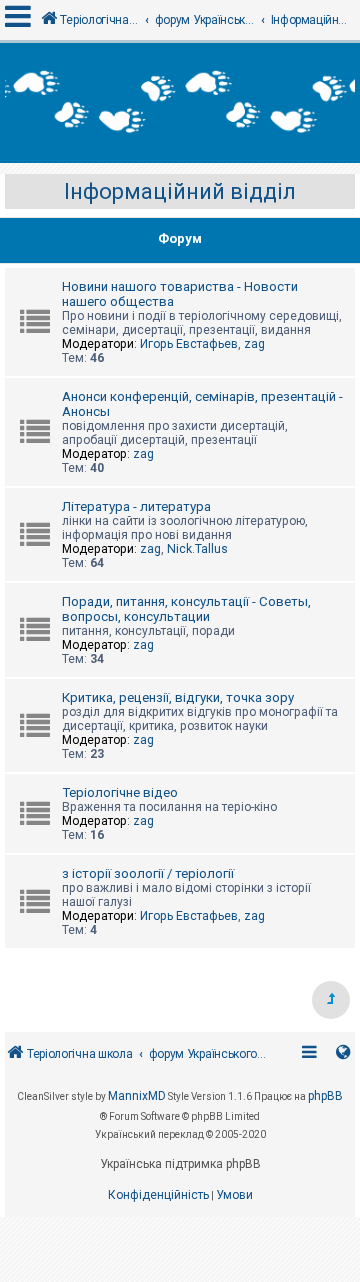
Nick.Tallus (197, 549)
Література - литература (136, 506)
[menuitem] (158, 1196)
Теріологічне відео (120, 792)
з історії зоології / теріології (148, 873)
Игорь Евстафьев (189, 344)
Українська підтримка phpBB (180, 1164)
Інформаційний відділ (180, 191)
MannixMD (137, 1096)
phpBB (325, 1096)
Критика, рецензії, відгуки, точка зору (178, 697)
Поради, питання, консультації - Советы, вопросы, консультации (186, 609)
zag (254, 344)
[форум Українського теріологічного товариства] (180, 103)
